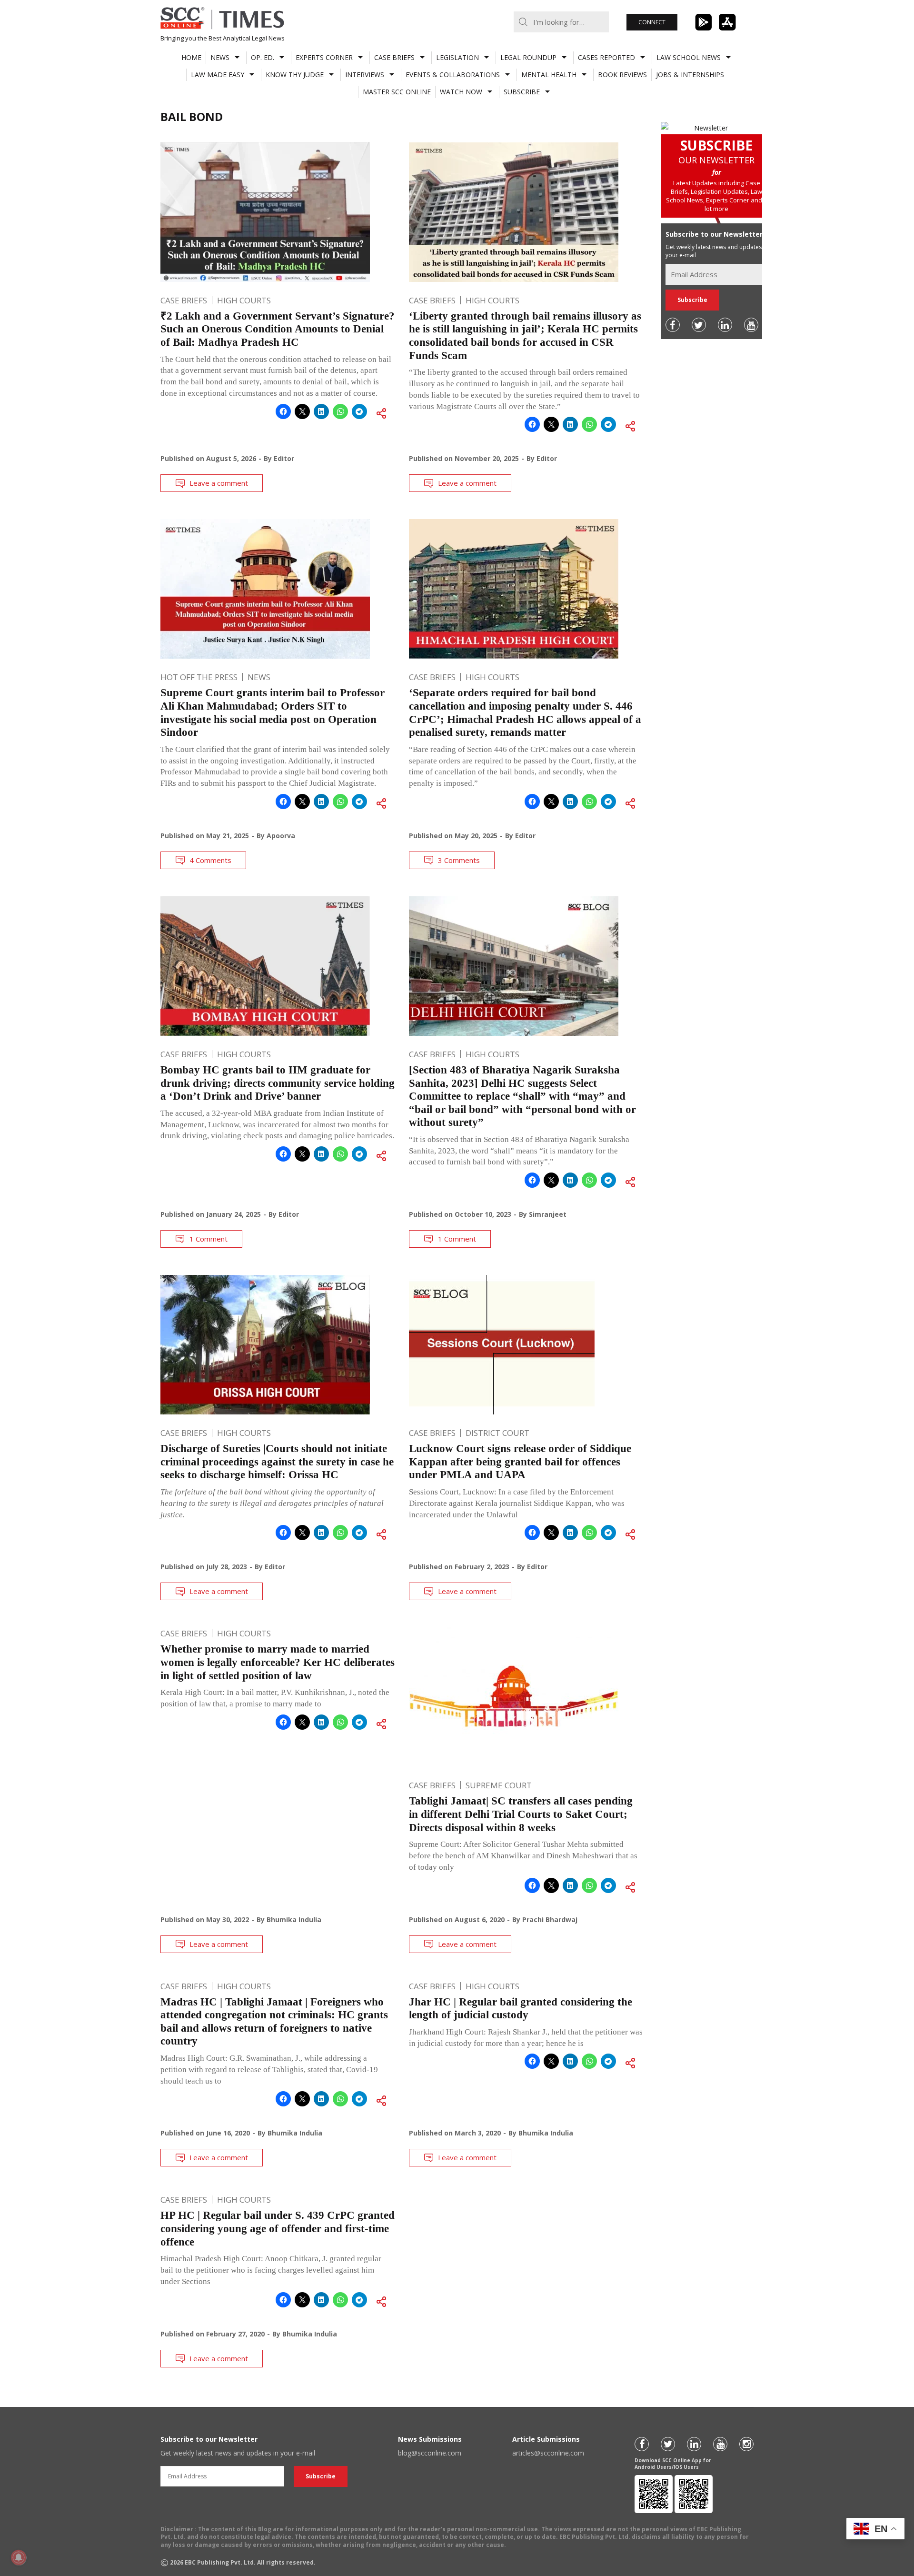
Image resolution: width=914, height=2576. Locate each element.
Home (191, 57)
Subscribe (522, 92)
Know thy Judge (295, 75)
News (220, 57)
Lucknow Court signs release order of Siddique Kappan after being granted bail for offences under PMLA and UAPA (520, 1462)
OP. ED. (263, 57)
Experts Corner (324, 57)
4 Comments (210, 860)
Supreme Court (499, 1785)
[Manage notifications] (19, 2557)
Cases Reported (606, 57)
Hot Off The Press (199, 677)
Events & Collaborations (453, 75)
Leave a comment (219, 483)
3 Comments (459, 860)
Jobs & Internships (690, 75)
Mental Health (549, 75)
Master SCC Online (397, 92)
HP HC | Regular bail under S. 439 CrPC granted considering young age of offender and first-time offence (278, 2228)
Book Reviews (622, 75)
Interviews (365, 75)
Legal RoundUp (528, 57)
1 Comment (209, 1239)
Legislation (457, 57)
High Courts (244, 300)
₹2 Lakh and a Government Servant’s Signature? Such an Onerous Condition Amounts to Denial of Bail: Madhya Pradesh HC (278, 329)
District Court (497, 1433)
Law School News (689, 57)
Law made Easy (218, 75)
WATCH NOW (461, 92)
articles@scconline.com (548, 2453)
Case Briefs (394, 57)
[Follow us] (673, 325)
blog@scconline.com (430, 2453)
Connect (652, 22)
